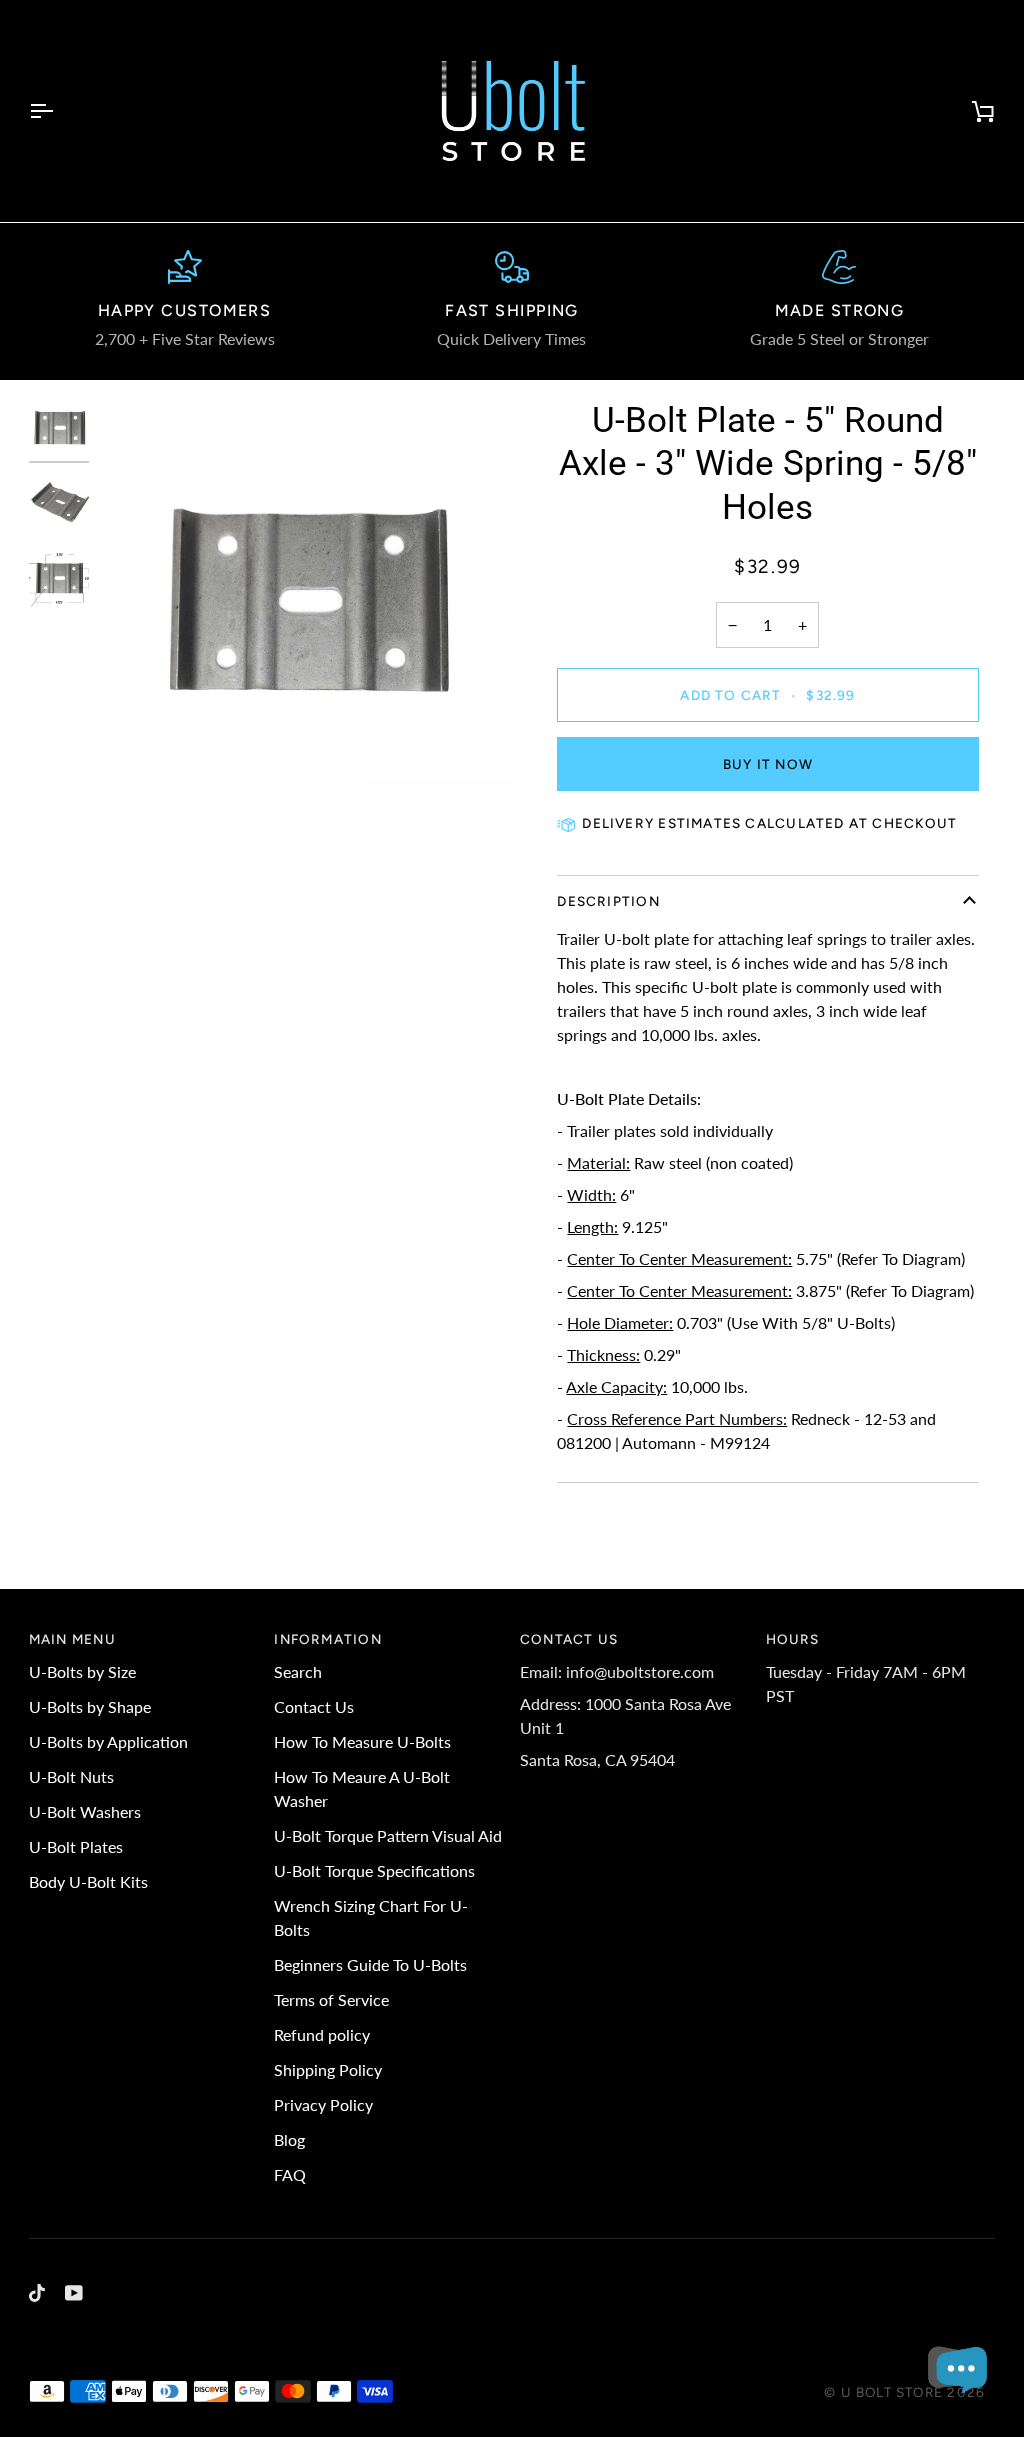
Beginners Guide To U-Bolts (370, 1964)
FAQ (290, 2174)
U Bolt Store (892, 2392)
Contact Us (314, 1706)
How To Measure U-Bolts (362, 1741)
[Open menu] (59, 111)
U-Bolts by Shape (90, 1706)
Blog (289, 2139)
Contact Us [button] (569, 1639)
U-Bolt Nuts (71, 1776)
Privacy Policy (323, 2104)
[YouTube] (74, 2293)
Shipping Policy (328, 2069)
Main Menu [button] (72, 1639)
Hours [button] (793, 1639)
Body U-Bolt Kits (88, 1881)
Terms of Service (331, 1999)
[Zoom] (304, 606)
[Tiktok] (37, 2293)
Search (298, 1671)
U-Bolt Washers (85, 1811)
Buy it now (768, 764)
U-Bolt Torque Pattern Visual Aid (388, 1835)
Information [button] (327, 1639)
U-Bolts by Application (108, 1741)
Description (608, 901)
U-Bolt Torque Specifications (374, 1870)
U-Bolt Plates (76, 1846)
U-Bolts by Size (82, 1671)
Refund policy (322, 2034)
